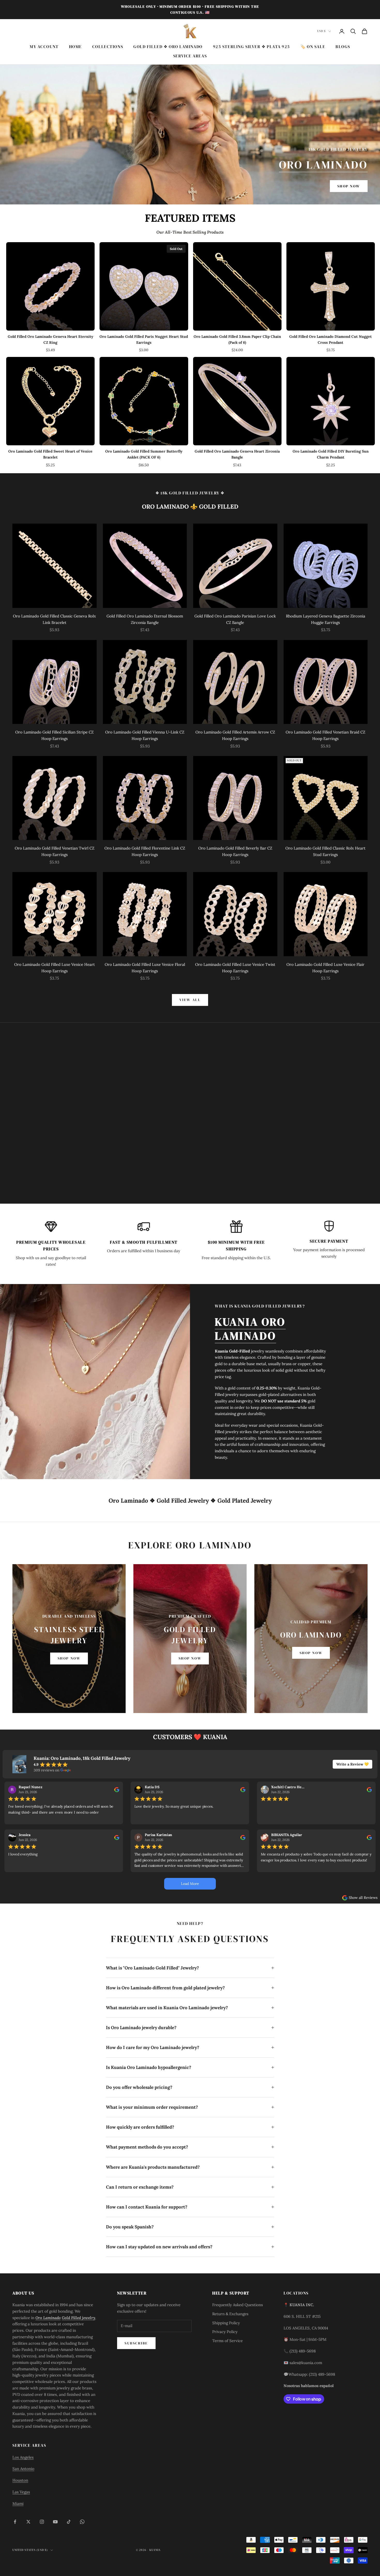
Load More (190, 1884)
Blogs (343, 47)
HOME (75, 47)
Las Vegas (21, 2492)
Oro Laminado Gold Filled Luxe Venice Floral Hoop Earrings (145, 968)
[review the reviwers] (117, 1789)
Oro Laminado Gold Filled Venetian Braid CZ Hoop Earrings (325, 735)
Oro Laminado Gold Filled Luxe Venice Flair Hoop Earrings (325, 968)
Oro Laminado (323, 165)
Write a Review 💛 (352, 1764)
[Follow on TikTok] (69, 2522)
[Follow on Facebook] (15, 2522)
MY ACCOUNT (44, 47)
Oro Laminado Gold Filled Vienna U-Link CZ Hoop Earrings (145, 735)
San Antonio (23, 2469)
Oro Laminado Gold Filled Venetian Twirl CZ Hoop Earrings (55, 851)
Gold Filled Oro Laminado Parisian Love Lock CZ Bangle (235, 619)
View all (190, 1000)
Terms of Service (227, 2341)
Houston (20, 2480)
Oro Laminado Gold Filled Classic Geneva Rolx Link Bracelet (54, 619)
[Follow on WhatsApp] (82, 2522)
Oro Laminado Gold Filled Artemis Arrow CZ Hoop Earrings (235, 735)
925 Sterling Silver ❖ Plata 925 (252, 47)
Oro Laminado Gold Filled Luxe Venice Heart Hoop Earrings (55, 968)
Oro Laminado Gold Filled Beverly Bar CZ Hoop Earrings (235, 851)
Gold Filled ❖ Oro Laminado (168, 47)
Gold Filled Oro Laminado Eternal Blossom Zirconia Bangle (145, 619)
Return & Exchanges (230, 2314)
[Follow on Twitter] (28, 2522)
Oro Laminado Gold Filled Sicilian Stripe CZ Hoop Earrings (54, 735)
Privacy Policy (225, 2332)
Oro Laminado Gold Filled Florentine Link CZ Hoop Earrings (145, 851)
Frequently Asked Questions (238, 2305)
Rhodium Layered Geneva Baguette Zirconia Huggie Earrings (326, 619)
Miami (18, 2504)
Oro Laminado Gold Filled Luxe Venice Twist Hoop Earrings (235, 968)
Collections (108, 47)
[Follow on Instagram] (42, 2522)
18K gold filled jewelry (190, 493)
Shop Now (349, 186)
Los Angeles (23, 2457)
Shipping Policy (226, 2323)
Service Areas (190, 56)
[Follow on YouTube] (55, 2522)
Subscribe (136, 2343)
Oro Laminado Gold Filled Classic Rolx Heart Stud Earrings (325, 851)
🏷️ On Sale (313, 47)
